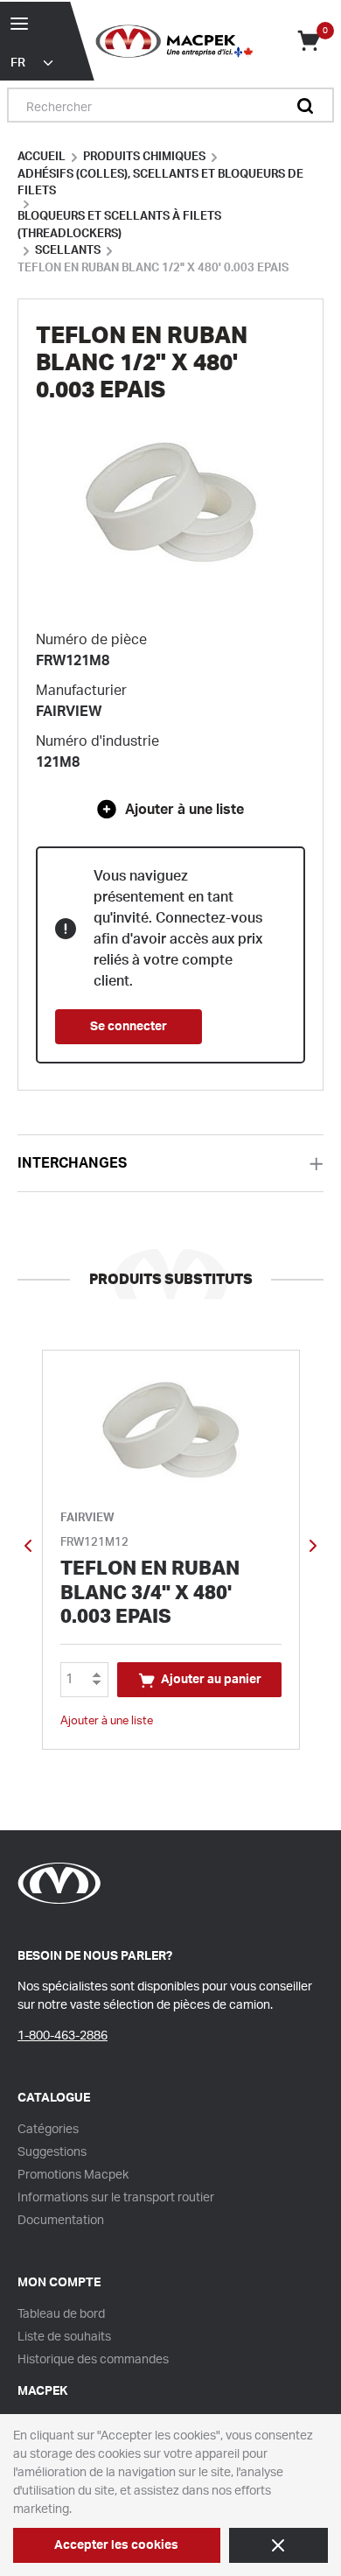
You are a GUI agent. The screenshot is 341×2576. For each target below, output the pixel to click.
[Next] (313, 1550)
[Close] (278, 2545)
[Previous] (28, 1550)
